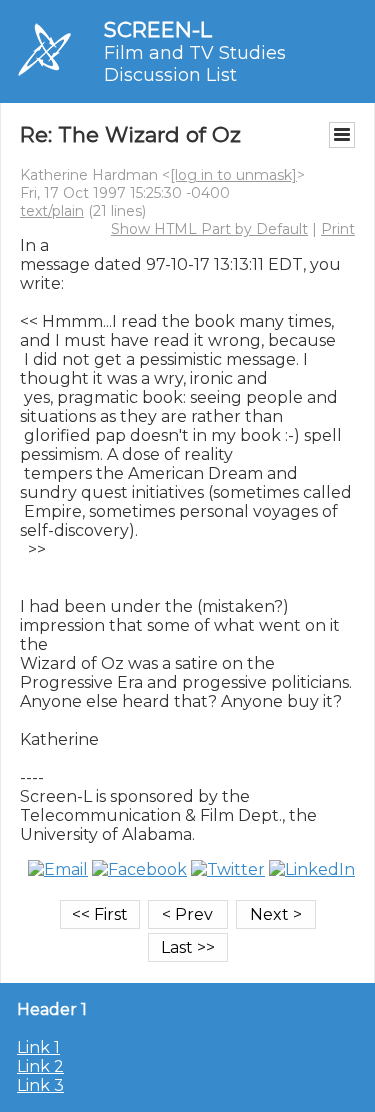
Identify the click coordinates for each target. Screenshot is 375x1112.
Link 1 (38, 1047)
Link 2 (40, 1066)
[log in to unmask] (233, 175)
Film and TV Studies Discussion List (195, 64)
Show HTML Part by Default (209, 229)
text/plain (52, 211)
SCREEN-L (158, 29)
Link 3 (40, 1085)
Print (338, 229)
